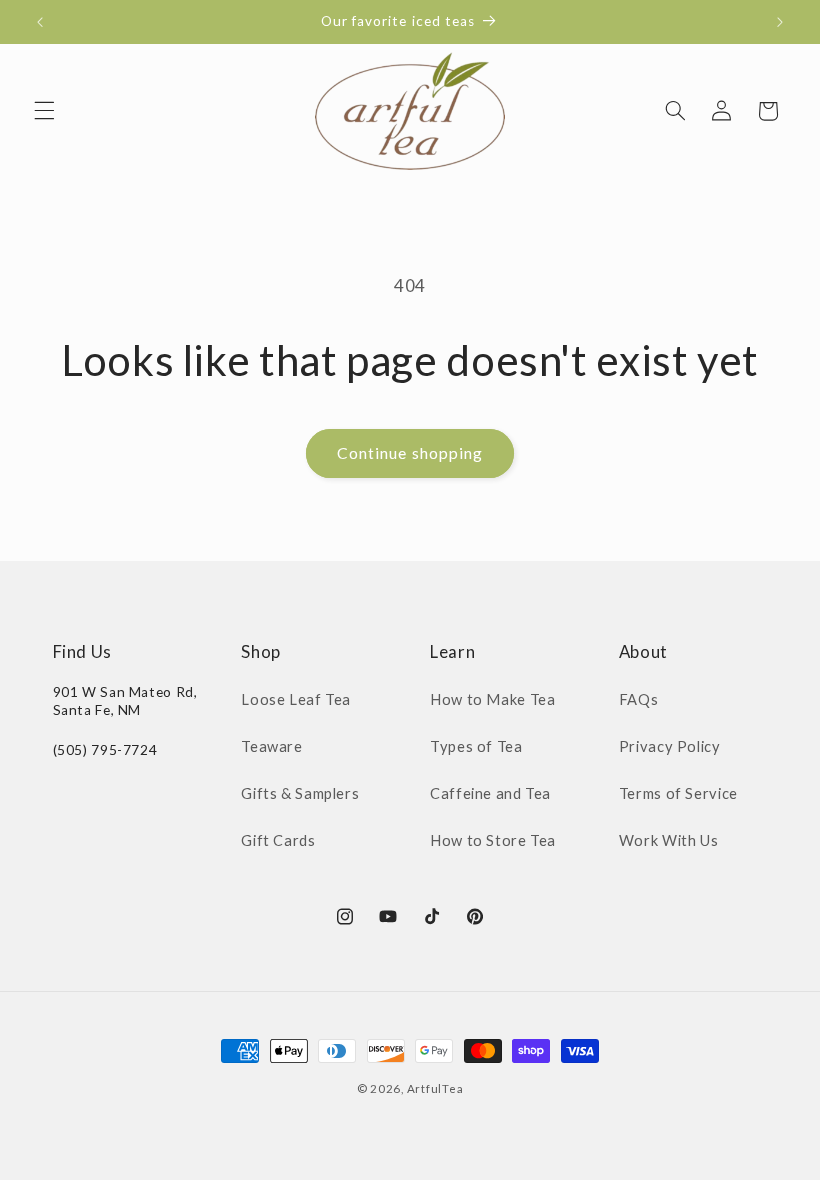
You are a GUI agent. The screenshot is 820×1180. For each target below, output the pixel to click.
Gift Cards (278, 840)
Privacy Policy (670, 746)
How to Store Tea (493, 840)
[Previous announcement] (40, 22)
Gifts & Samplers (300, 793)
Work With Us (669, 840)
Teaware (271, 746)
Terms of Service (678, 793)
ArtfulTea (435, 1088)
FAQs (639, 699)
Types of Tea (476, 746)
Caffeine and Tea (490, 793)
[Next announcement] (780, 22)
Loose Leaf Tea (296, 699)
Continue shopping (410, 452)
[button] (44, 111)
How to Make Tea (492, 699)
